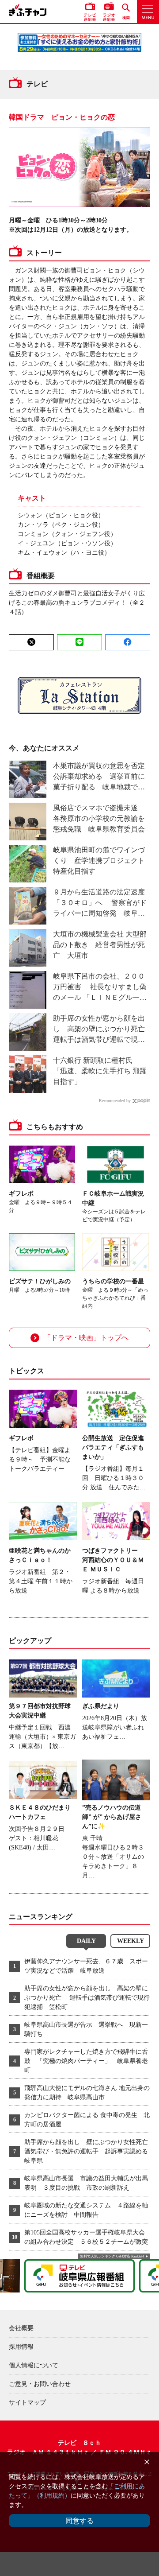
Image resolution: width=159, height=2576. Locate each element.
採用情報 (21, 2347)
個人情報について (34, 2365)
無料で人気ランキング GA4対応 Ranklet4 (112, 2256)
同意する (79, 2521)
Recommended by (115, 1101)
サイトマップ (27, 2403)
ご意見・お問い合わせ (40, 2384)
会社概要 (21, 2328)
